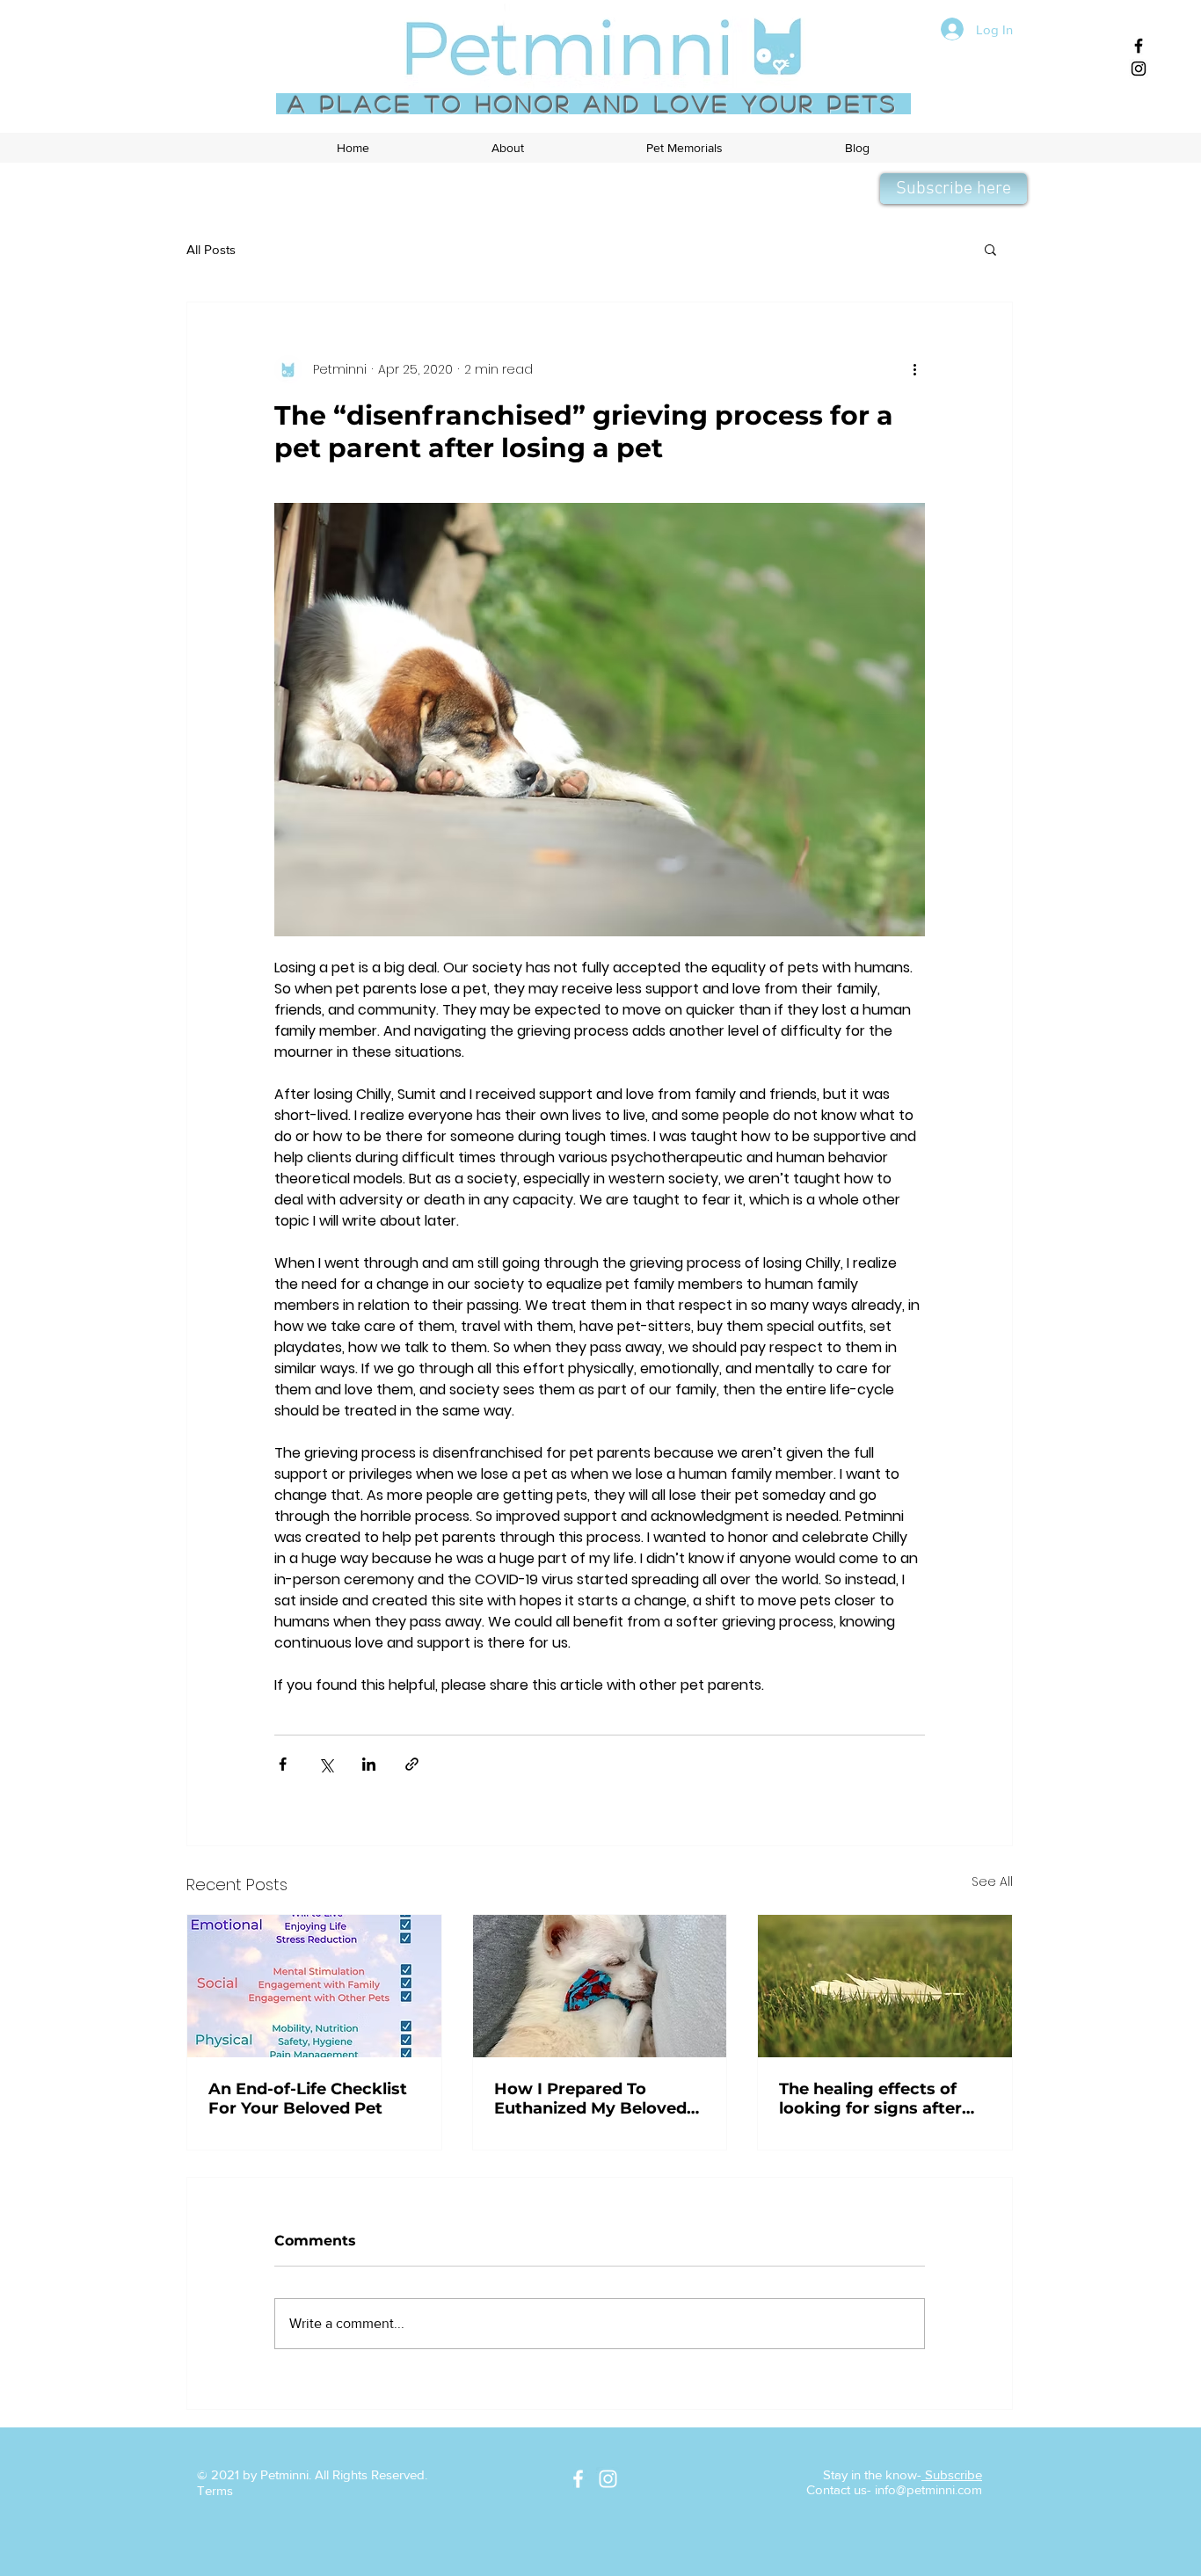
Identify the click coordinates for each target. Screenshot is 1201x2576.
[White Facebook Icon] (578, 2479)
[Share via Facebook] (283, 1764)
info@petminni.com (928, 2489)
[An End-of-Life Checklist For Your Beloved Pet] (314, 1986)
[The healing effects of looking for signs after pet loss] (885, 1986)
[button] (507, 148)
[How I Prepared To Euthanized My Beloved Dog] (600, 1986)
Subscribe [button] (952, 2474)
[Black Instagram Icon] (1139, 69)
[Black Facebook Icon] (1139, 46)
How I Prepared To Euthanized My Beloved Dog (590, 2099)
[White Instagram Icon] (608, 2479)
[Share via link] (412, 1764)
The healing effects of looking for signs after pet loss (870, 2099)
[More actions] (914, 369)
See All (992, 1881)
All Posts (211, 249)
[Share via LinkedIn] (369, 1764)
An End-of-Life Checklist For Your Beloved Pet (308, 2099)
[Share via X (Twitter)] (326, 1764)
